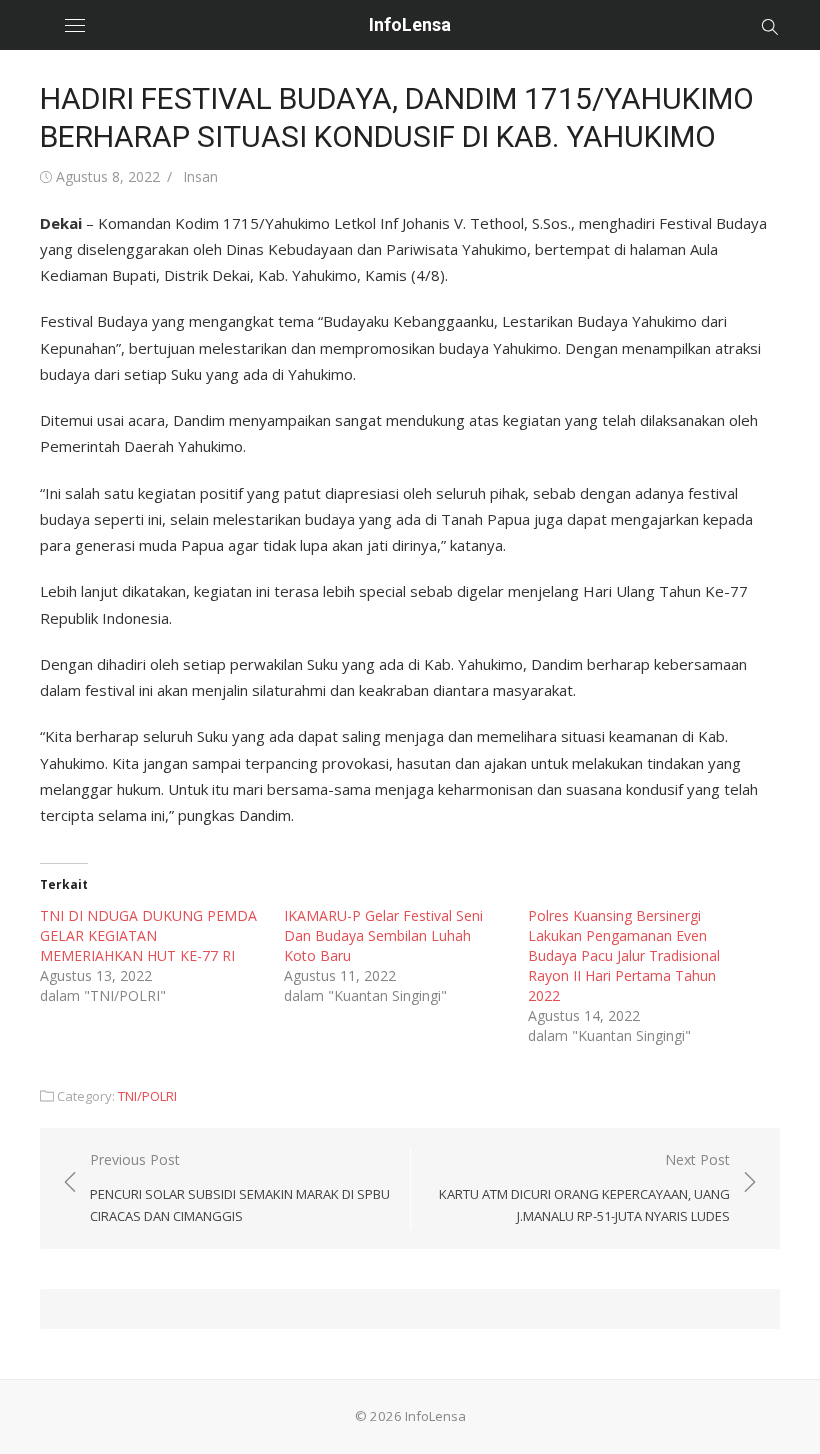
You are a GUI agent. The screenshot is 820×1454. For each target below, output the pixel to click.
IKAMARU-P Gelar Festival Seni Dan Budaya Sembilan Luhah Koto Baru (383, 935)
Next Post (584, 1187)
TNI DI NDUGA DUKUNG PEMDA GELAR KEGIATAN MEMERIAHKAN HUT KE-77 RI (148, 935)
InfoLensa (410, 24)
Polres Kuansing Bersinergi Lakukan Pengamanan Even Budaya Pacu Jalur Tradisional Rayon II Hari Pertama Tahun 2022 (624, 955)
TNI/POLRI (147, 1096)
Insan (200, 176)
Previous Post (240, 1187)
